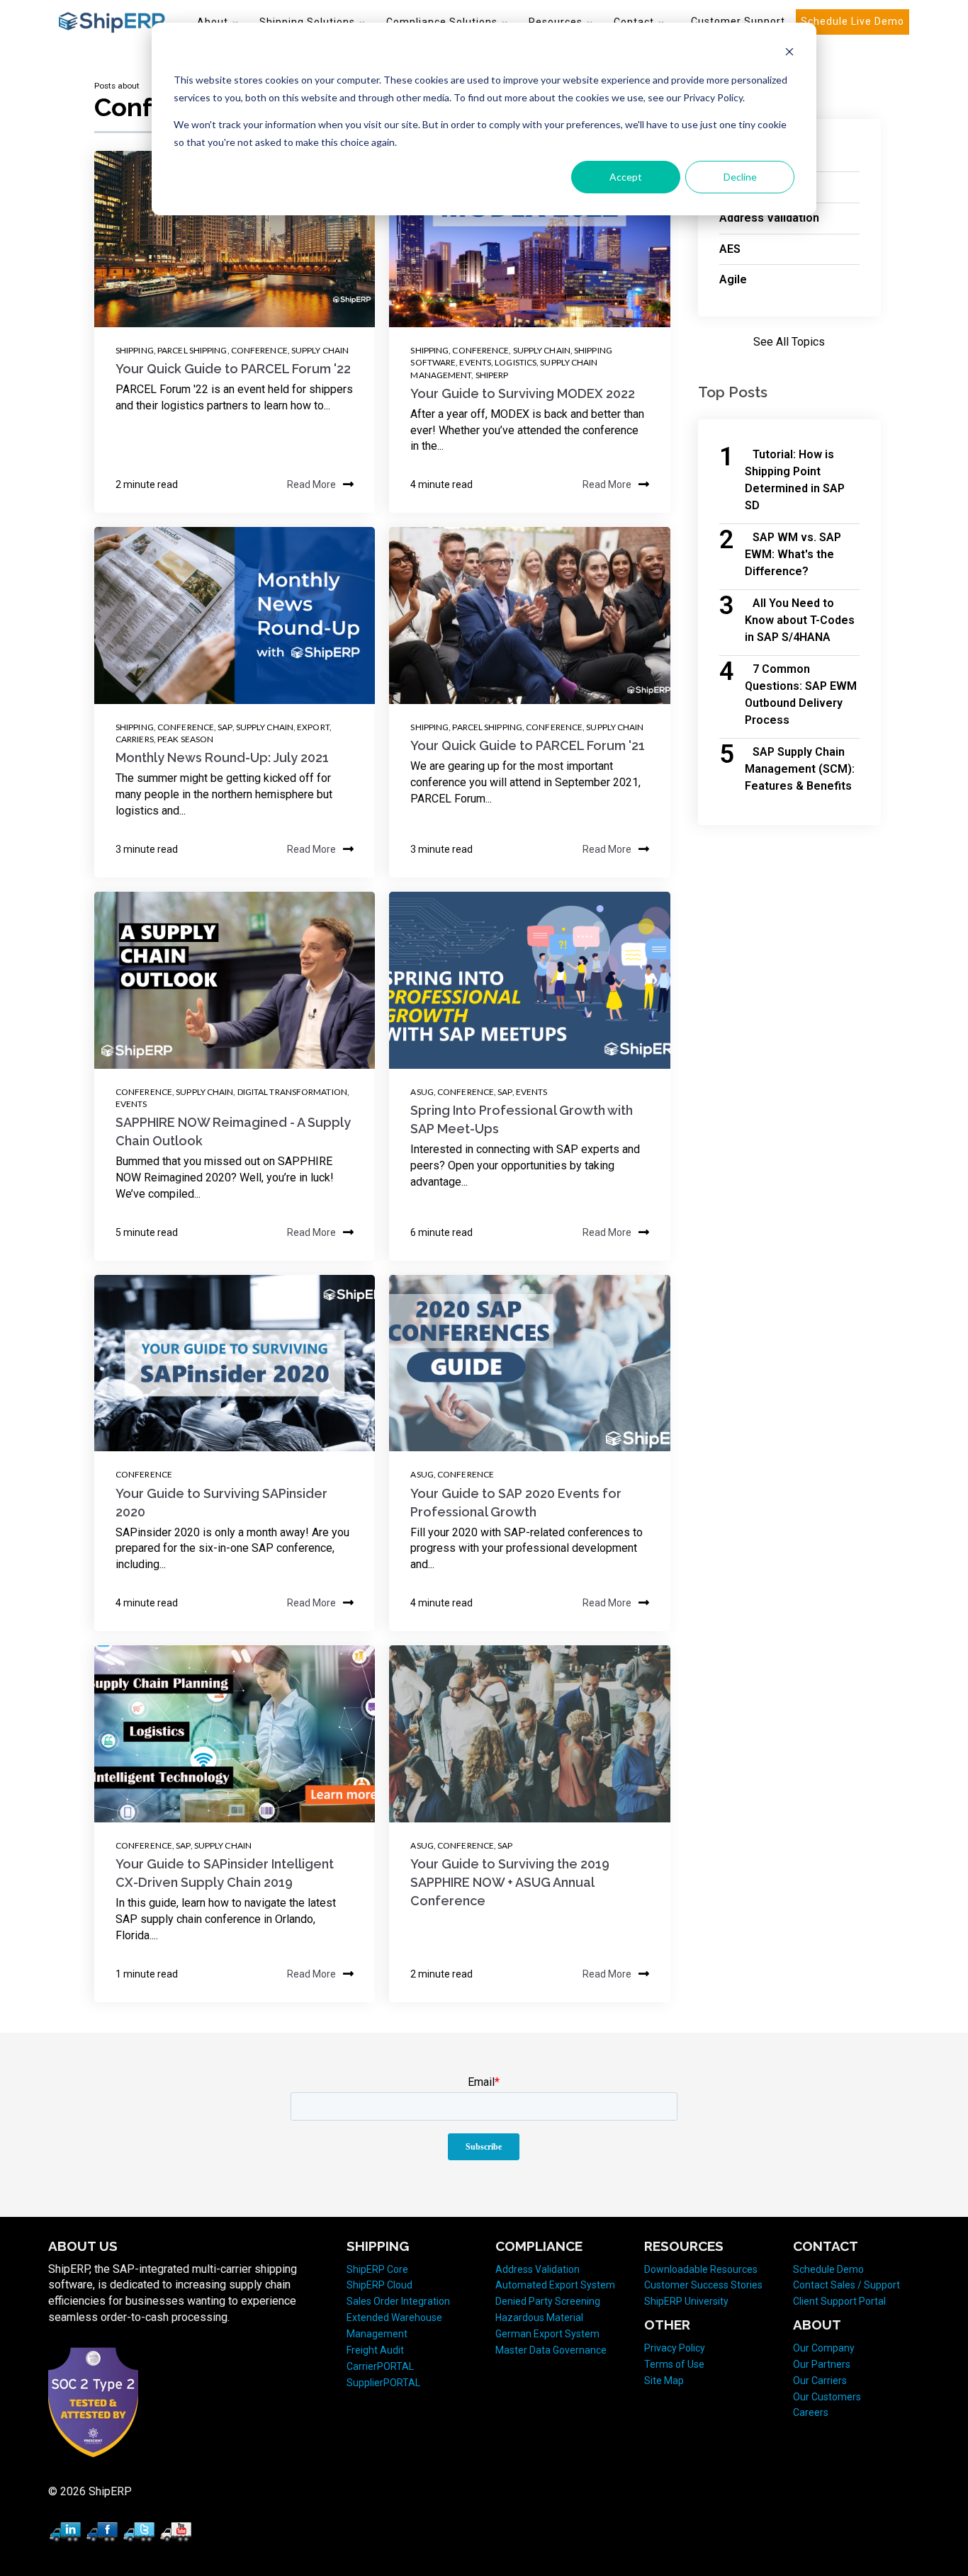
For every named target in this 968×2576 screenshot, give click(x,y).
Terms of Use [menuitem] (674, 2364)
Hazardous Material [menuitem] (539, 2317)
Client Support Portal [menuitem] (839, 2301)
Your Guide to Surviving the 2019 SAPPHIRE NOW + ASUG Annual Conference (510, 1882)
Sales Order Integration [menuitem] (398, 2301)
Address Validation (769, 218)
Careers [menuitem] (811, 2412)
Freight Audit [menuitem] (375, 2350)
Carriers (135, 739)
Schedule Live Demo (852, 21)
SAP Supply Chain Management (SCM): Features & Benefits (800, 769)
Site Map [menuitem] (664, 2381)
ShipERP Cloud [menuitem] (379, 2285)
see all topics (789, 342)
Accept (626, 177)
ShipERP (492, 375)
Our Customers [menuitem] (827, 2397)
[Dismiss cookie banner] (789, 53)
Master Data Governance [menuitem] (551, 2350)
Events (475, 362)
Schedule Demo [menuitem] (828, 2269)
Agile (733, 279)
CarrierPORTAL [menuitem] (380, 2366)
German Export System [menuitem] (547, 2334)
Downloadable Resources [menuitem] (701, 2269)
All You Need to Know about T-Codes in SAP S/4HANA (800, 620)
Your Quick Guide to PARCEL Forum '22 (233, 369)
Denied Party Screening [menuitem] (548, 2301)
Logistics (516, 362)
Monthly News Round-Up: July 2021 (222, 758)
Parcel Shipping (192, 350)
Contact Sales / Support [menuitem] (846, 2285)
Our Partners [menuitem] (822, 2364)
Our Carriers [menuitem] (820, 2381)
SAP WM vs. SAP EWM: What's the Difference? (793, 554)
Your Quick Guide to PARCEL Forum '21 (528, 745)
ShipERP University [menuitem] (686, 2301)
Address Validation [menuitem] (538, 2269)
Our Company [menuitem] (824, 2348)
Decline (740, 177)
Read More (311, 484)
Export (313, 727)
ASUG (422, 1092)
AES (730, 249)
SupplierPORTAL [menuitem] (383, 2383)
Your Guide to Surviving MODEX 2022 (523, 393)
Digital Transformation (292, 1092)
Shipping (135, 350)
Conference (259, 350)
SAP (225, 727)
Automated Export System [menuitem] (555, 2285)
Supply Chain (320, 350)
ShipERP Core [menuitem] (377, 2269)
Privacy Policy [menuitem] (675, 2348)
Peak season (185, 739)
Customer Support (738, 21)
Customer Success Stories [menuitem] (703, 2285)
